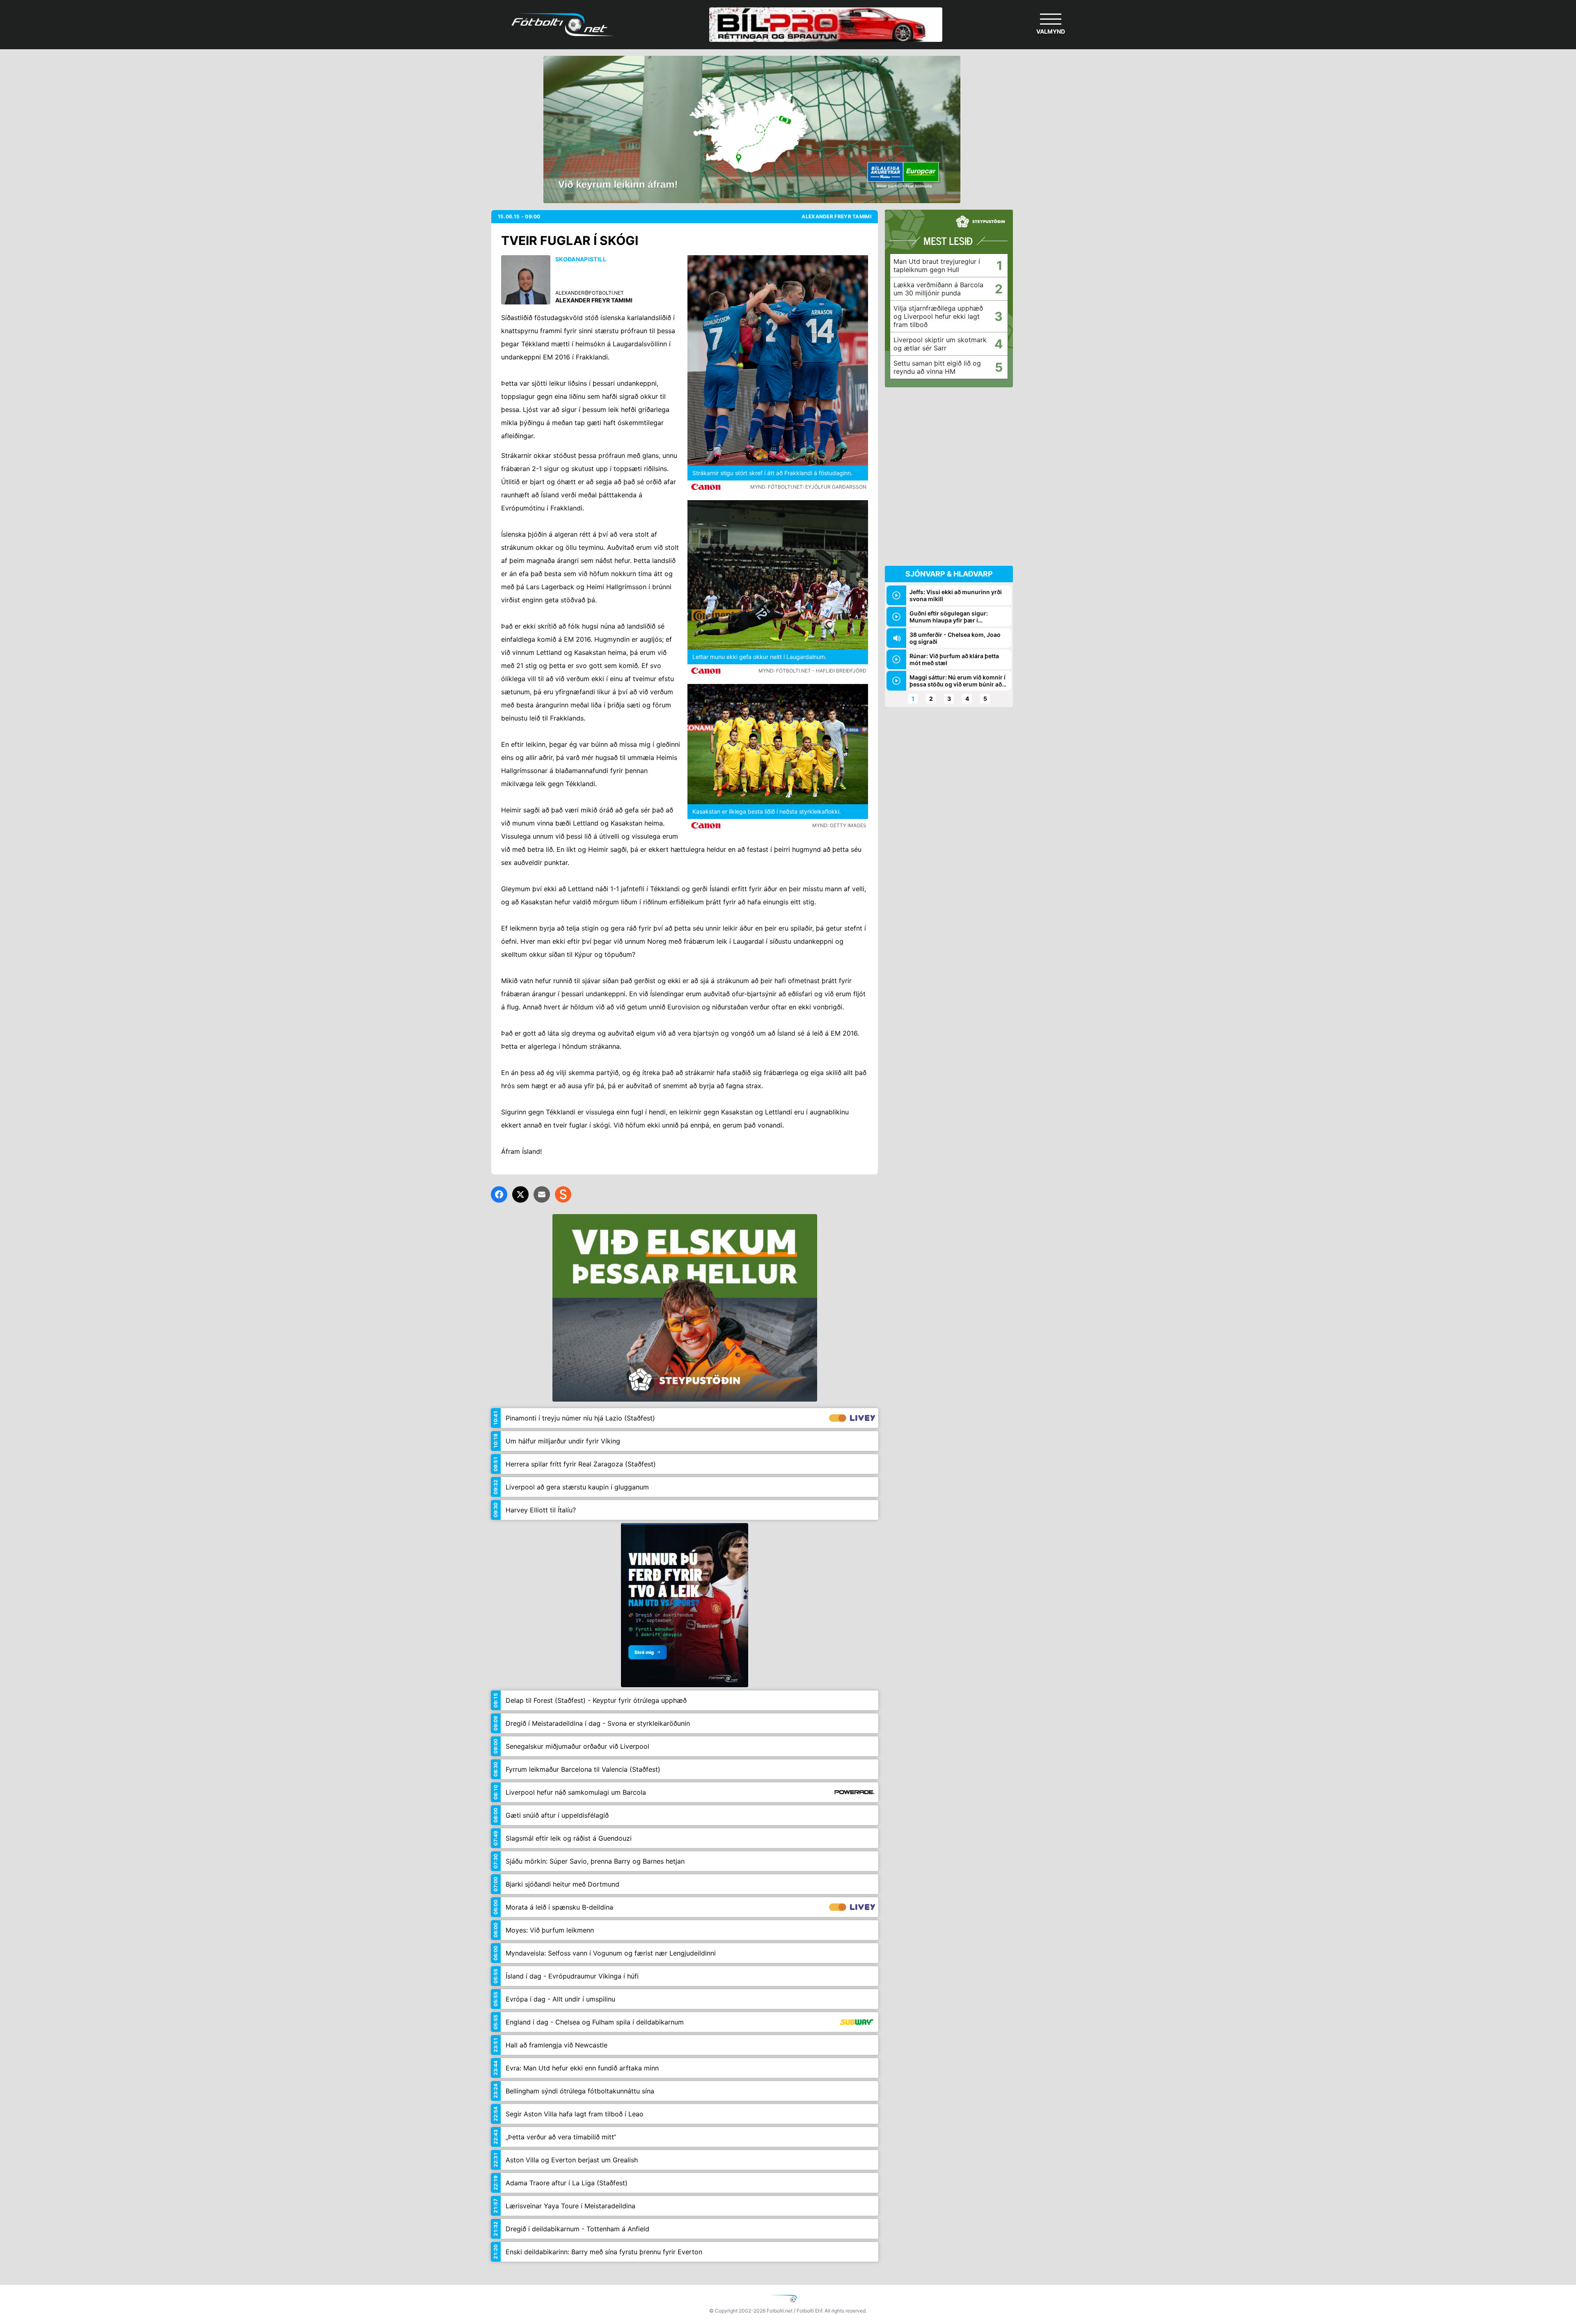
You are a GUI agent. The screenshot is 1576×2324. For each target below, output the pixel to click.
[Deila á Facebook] (499, 1194)
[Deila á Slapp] (563, 1194)
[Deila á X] (520, 1194)
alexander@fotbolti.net (590, 293)
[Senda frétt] (542, 1194)
